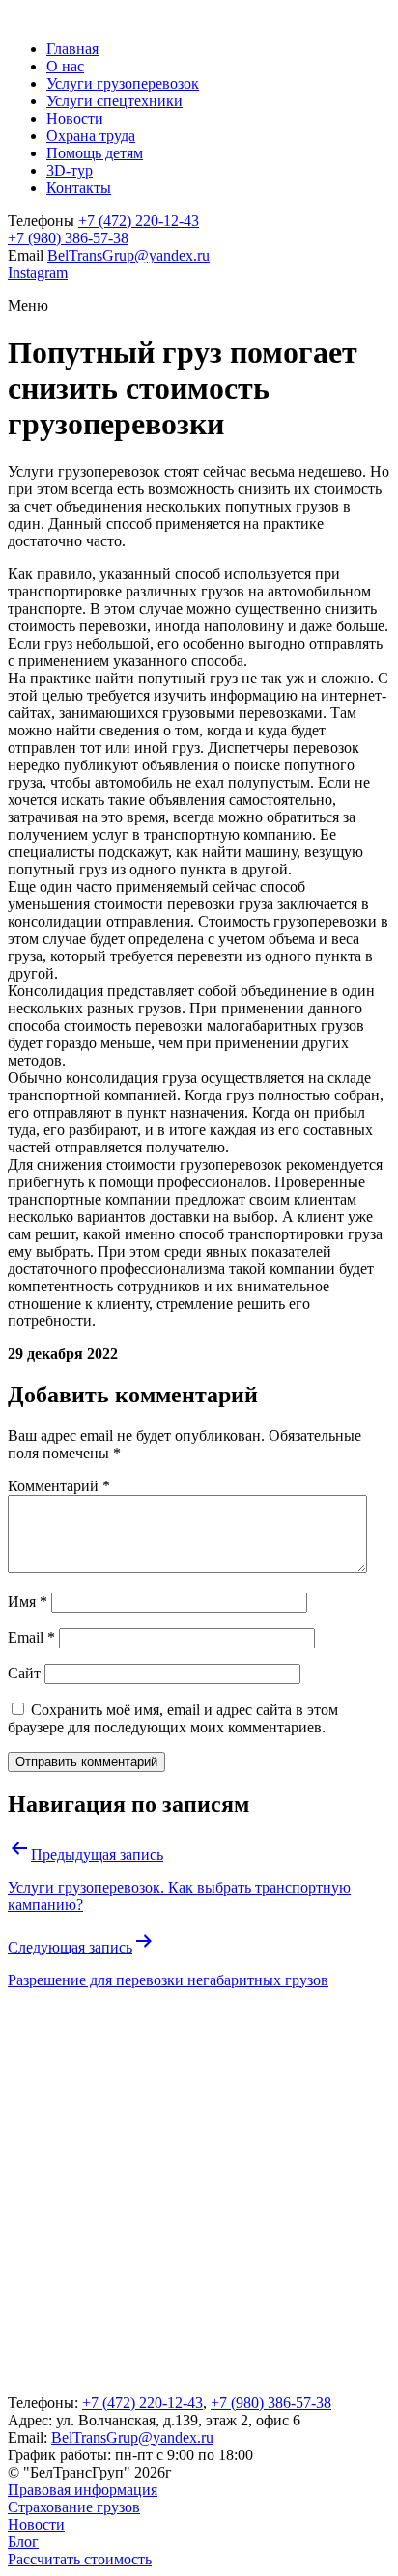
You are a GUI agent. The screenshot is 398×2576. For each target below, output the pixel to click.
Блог (23, 2542)
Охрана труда (91, 136)
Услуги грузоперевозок (123, 83)
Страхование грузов (74, 2507)
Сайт (24, 1673)
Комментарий (59, 1486)
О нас (65, 66)
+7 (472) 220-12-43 (139, 221)
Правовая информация (83, 2490)
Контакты (79, 188)
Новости (75, 118)
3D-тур (70, 170)
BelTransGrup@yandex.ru (128, 255)
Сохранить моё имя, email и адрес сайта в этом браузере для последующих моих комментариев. (173, 1718)
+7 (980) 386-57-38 (68, 238)
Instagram (38, 273)
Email (31, 1637)
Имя (28, 1602)
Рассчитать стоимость (80, 2559)
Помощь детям (95, 153)
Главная (72, 49)
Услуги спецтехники (114, 101)
